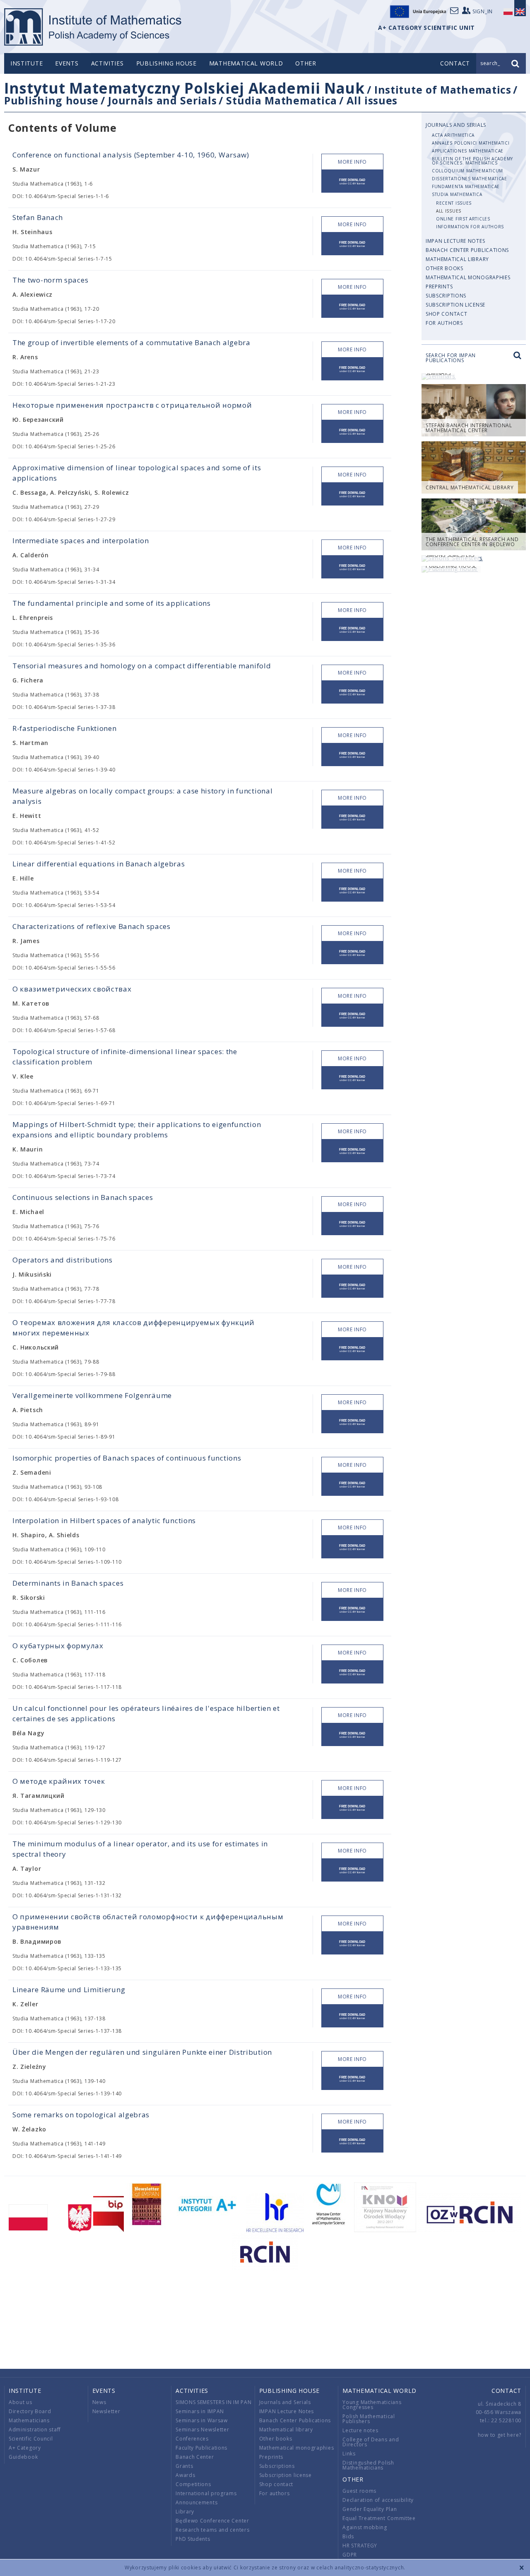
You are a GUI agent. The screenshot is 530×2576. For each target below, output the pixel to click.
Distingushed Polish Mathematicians (368, 2465)
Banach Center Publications (467, 250)
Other (306, 63)
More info (352, 162)
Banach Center (195, 2457)
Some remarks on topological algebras (81, 2115)
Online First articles (463, 219)
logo (93, 27)
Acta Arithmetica (453, 135)
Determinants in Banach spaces (68, 1583)
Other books (444, 268)
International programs (206, 2493)
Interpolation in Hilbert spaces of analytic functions (104, 1520)
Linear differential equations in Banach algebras (99, 864)
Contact (506, 2391)
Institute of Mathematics (443, 89)
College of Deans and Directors (371, 2442)
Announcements (196, 2502)
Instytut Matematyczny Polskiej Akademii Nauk (184, 88)
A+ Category (25, 2448)
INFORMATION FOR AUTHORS (470, 227)
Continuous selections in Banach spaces (83, 1197)
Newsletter (106, 2411)
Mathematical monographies (468, 277)
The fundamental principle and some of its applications (112, 603)
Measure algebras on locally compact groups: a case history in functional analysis (142, 796)
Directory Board (30, 2411)
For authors (444, 323)
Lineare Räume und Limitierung (69, 1989)
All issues (372, 100)
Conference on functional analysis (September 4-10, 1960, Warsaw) (131, 155)
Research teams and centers (212, 2530)
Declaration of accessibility (378, 2500)
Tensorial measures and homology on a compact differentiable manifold (142, 666)
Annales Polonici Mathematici (471, 143)
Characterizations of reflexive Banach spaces (92, 926)
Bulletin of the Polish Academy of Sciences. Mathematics (472, 161)
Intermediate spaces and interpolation (81, 541)
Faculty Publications (201, 2448)
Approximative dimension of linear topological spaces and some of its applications (137, 473)
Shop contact (446, 314)
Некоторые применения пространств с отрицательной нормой (132, 405)
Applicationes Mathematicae (468, 151)
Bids (348, 2536)
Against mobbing (365, 2527)
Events (67, 63)
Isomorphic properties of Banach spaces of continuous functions (127, 1458)
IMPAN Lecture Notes (455, 241)
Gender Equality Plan (370, 2509)
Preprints (439, 287)
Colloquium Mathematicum (467, 171)
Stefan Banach (38, 217)
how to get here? (500, 2435)
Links (349, 2454)
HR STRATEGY (360, 2546)
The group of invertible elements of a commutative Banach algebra (131, 342)
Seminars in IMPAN (200, 2411)
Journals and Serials (162, 100)
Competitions (193, 2484)
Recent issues (454, 203)
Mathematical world (246, 63)
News (99, 2402)
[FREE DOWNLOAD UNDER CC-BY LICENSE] (352, 181)
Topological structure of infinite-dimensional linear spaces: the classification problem (125, 1057)
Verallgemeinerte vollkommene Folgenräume (92, 1395)
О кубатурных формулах (58, 1646)
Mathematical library (457, 259)
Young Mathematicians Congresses (372, 2405)
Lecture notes (360, 2430)
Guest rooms (359, 2491)
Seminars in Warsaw (202, 2420)
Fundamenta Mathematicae (466, 186)
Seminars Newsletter (202, 2430)
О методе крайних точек (59, 1781)
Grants (184, 2466)
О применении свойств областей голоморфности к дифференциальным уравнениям (148, 1922)
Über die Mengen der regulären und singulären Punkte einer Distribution (142, 2052)
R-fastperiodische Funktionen (65, 728)
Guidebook (23, 2457)
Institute (26, 63)
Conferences (192, 2439)
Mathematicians (29, 2420)
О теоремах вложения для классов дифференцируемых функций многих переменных (134, 1328)
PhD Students (193, 2539)
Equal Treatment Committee (379, 2518)
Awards (185, 2475)
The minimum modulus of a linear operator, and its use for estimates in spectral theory (140, 1849)
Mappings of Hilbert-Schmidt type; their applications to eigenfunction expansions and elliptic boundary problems (137, 1130)
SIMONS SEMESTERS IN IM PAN (213, 2402)
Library (185, 2512)
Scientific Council (31, 2439)
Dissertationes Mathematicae (470, 179)
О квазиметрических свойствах (72, 989)
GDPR (350, 2555)
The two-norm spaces (50, 280)
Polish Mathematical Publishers (369, 2419)
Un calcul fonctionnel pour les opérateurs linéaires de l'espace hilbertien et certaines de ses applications (146, 1713)
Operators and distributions (63, 1260)
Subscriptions (446, 296)
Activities (107, 63)
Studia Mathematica (282, 100)
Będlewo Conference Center (212, 2521)
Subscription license (455, 305)
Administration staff (35, 2430)
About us (20, 2402)
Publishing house (166, 63)
